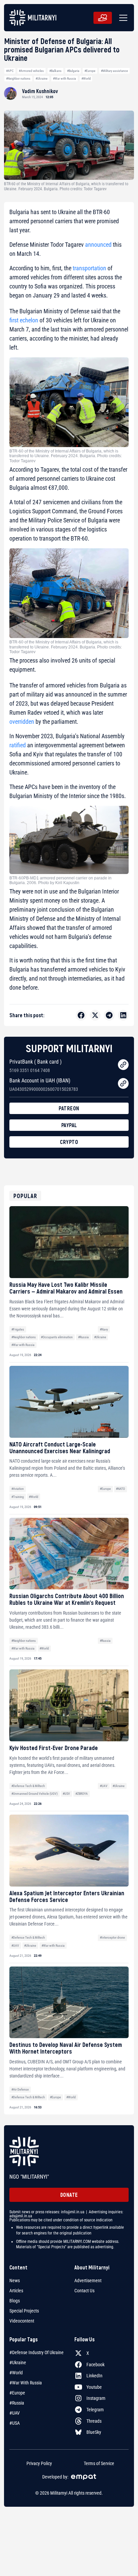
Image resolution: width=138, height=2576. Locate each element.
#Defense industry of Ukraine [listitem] (37, 2352)
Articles (16, 2291)
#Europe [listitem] (17, 2393)
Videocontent (22, 2321)
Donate (69, 2195)
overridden (22, 722)
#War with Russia (64, 78)
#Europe (90, 71)
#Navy (104, 1329)
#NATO (120, 1489)
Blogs (15, 2301)
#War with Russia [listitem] (26, 2383)
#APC (10, 71)
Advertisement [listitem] (88, 2281)
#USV (66, 1794)
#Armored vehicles (31, 71)
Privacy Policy (39, 2463)
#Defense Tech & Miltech (28, 1786)
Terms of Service (99, 2463)
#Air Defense (20, 2089)
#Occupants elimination (57, 1337)
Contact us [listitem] (84, 2291)
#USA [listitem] (15, 2423)
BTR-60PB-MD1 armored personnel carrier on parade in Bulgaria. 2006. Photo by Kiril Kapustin (60, 880)
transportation (89, 268)
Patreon (69, 1108)
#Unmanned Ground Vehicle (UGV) (34, 1794)
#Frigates (18, 1329)
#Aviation (18, 1489)
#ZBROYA (82, 1794)
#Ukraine (42, 78)
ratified (18, 745)
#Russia (83, 1337)
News (15, 2281)
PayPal (69, 1125)
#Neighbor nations (18, 78)
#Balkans (55, 71)
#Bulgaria (73, 71)
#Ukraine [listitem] (18, 2363)
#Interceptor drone (112, 1937)
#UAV (104, 1786)
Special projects (24, 2311)
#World (86, 78)
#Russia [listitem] (17, 2403)
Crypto (69, 1142)
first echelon (24, 320)
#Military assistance (114, 71)
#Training (18, 1497)
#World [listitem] (16, 2373)
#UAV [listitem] (15, 2413)
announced (98, 245)
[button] (122, 18)
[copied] (123, 1065)
